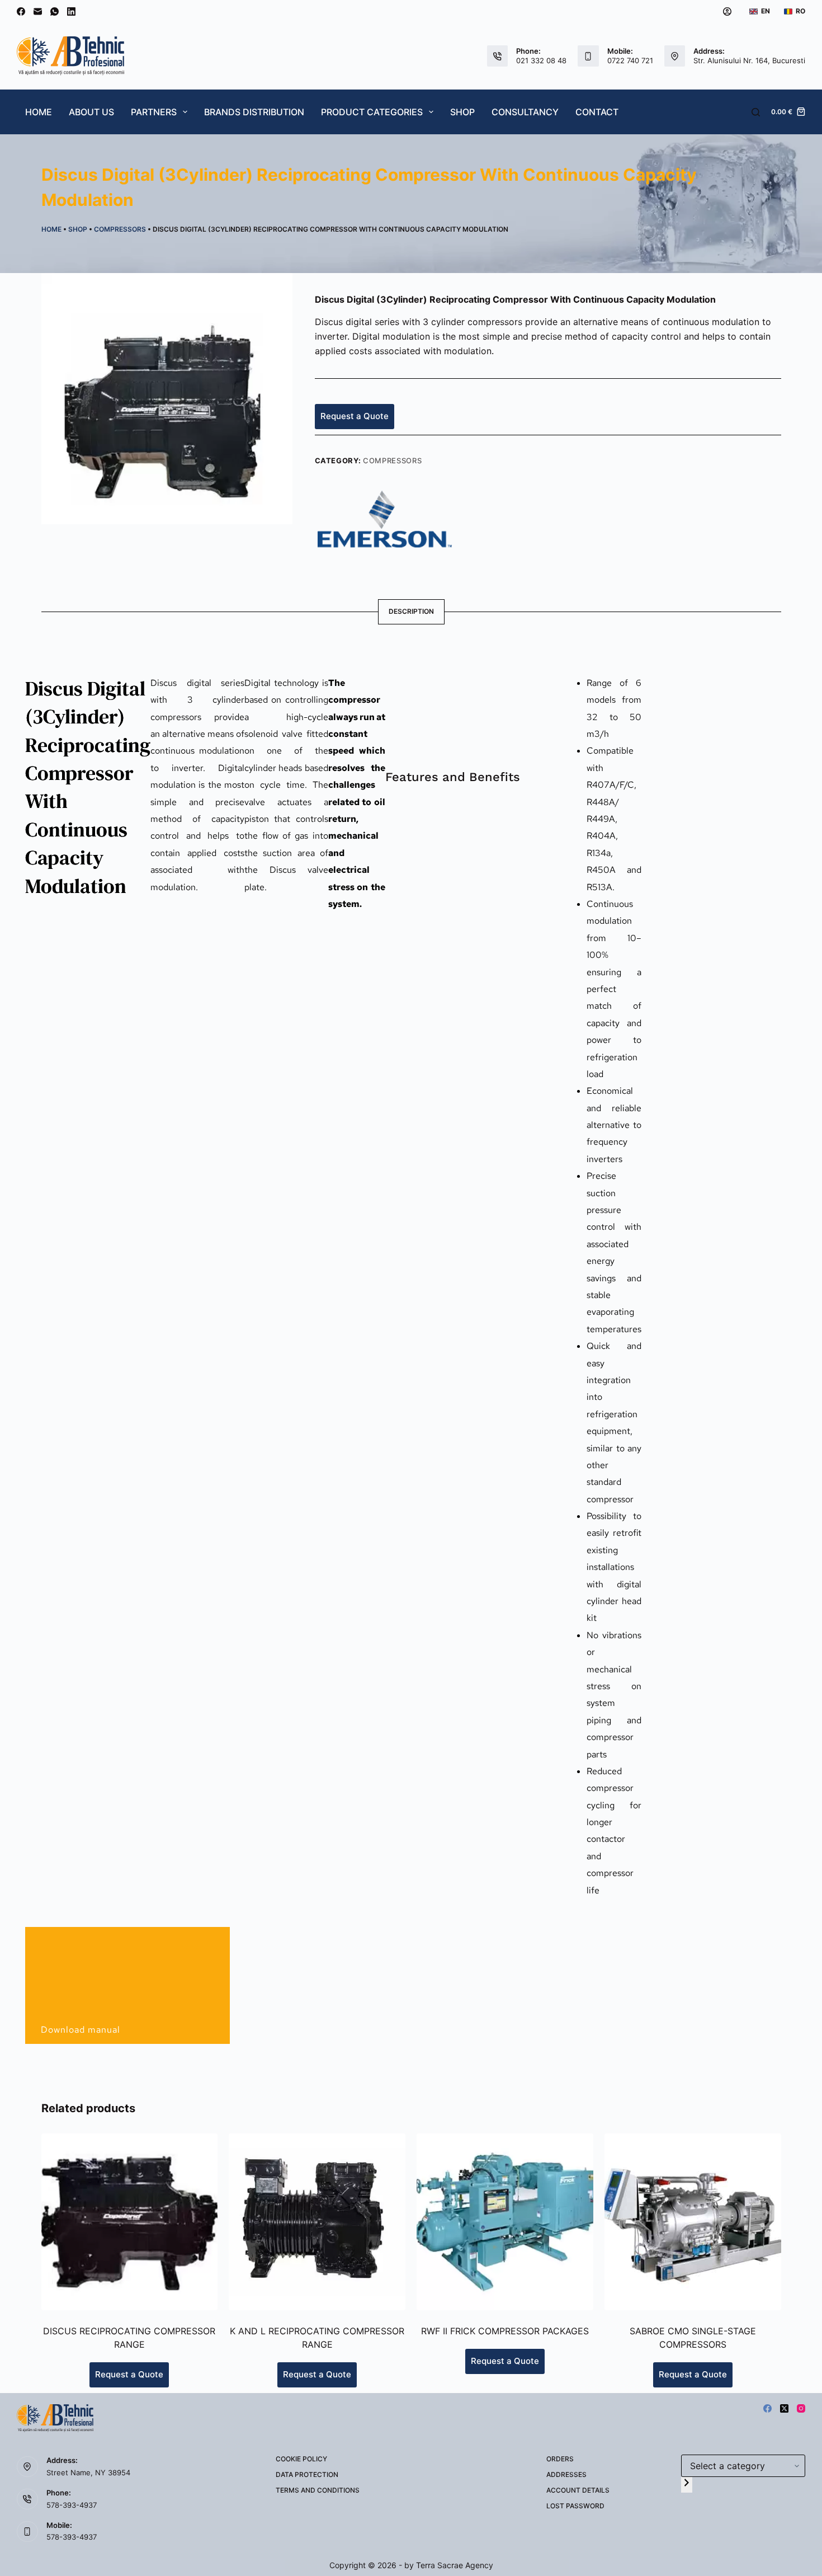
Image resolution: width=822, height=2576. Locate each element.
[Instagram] (801, 2408)
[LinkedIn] (71, 11)
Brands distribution (254, 112)
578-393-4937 (72, 2505)
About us (91, 112)
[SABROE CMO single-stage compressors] (693, 2222)
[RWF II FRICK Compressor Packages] (505, 2222)
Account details (578, 2490)
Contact (597, 112)
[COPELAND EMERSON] (385, 518)
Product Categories (372, 112)
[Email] (38, 11)
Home (39, 112)
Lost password (575, 2506)
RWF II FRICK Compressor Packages (505, 2331)
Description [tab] (411, 611)
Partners (154, 112)
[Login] (727, 11)
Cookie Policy (301, 2459)
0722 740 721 (630, 60)
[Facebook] (21, 11)
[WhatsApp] (55, 11)
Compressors (120, 229)
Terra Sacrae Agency (455, 2565)
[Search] (756, 112)
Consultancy (525, 112)
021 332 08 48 (541, 60)
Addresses (566, 2474)
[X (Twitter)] (784, 2408)
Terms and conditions (318, 2490)
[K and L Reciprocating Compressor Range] (317, 2222)
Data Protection (307, 2474)
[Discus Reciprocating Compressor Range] (130, 2222)
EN (766, 11)
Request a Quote (355, 416)
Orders (560, 2459)
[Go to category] (687, 2485)
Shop (462, 112)
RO (800, 11)
